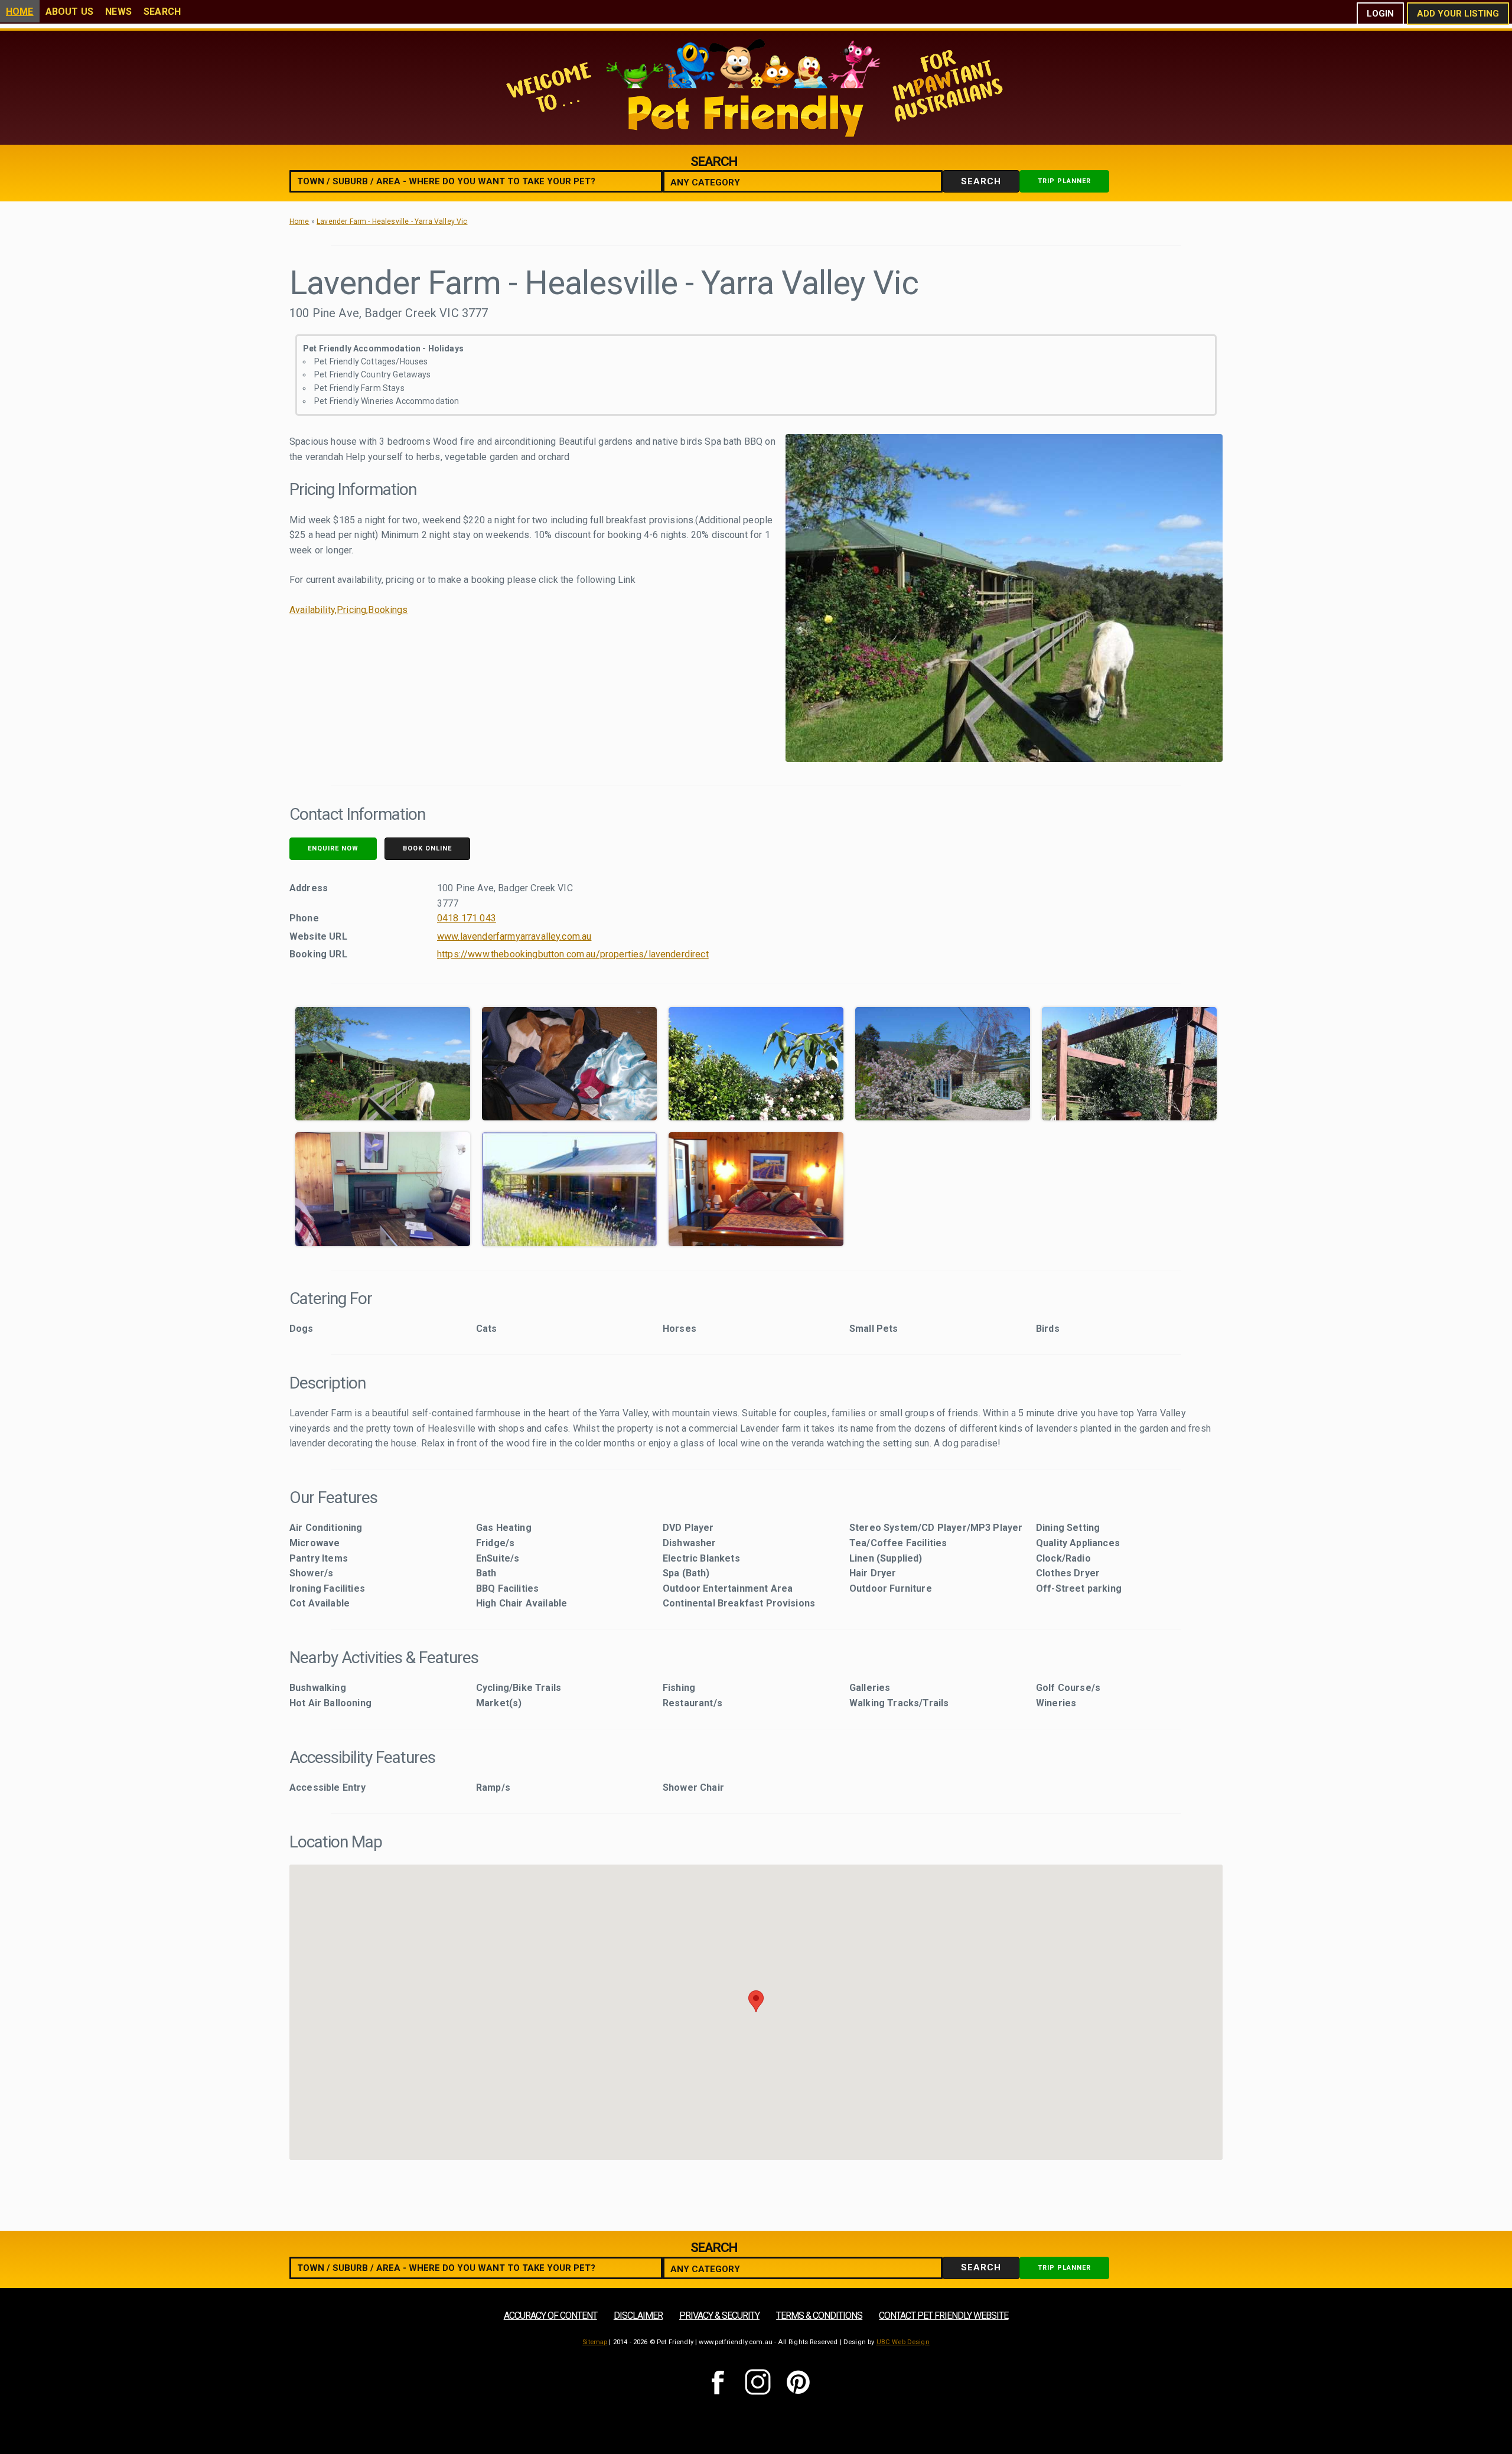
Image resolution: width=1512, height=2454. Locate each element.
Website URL (318, 936)
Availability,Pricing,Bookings (349, 610)
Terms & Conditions (819, 2316)
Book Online (427, 848)
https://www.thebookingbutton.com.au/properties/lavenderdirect (573, 954)
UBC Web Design (903, 2342)
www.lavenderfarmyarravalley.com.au (514, 936)
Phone (304, 918)
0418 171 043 (467, 918)
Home (20, 12)
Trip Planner (1064, 181)
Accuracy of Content (550, 2316)
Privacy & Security (719, 2316)
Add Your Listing (1458, 14)
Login (1380, 14)
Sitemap (595, 2342)
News (118, 12)
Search (162, 12)
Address (309, 888)
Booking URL (318, 954)
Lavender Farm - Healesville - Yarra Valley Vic (392, 221)
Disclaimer (638, 2316)
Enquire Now (333, 848)
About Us (69, 12)
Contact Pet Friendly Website (944, 2316)
